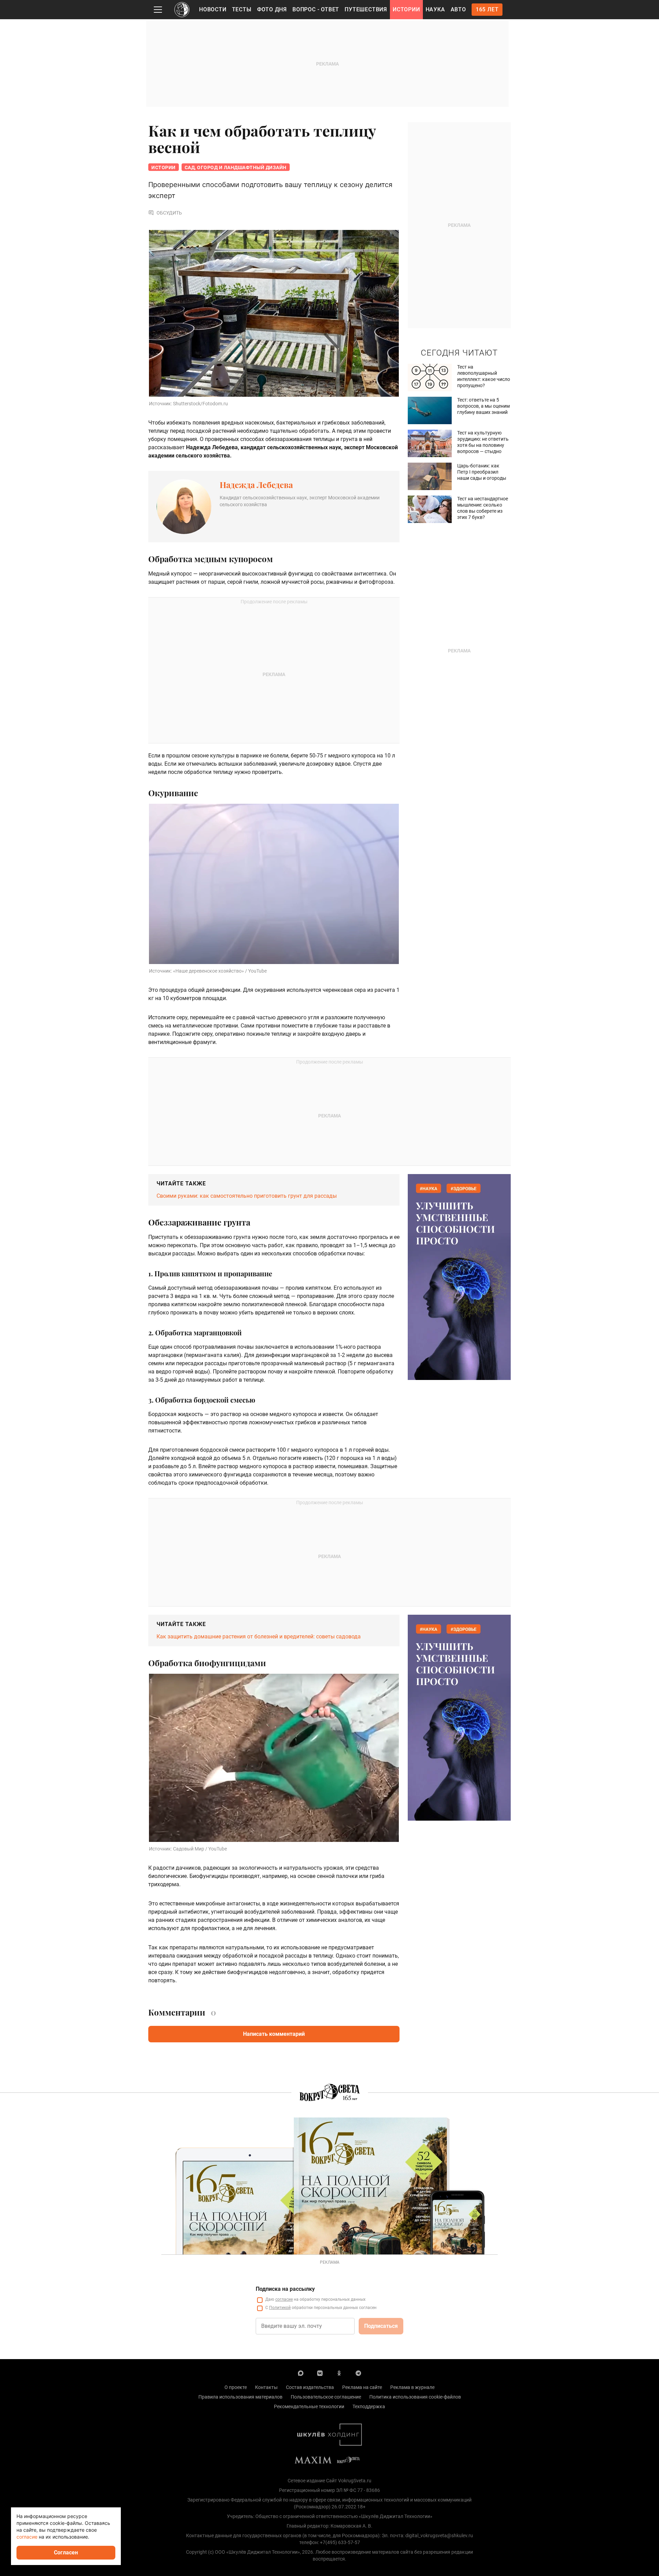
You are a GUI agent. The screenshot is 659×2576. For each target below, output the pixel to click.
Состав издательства (310, 2387)
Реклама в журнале (412, 2387)
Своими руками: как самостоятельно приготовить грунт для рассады (247, 1196)
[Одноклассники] (339, 2373)
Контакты (266, 2387)
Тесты (242, 9)
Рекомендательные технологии (309, 2406)
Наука (435, 9)
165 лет (487, 9)
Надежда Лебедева (256, 485)
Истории (406, 9)
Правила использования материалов (240, 2397)
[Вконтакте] (320, 2373)
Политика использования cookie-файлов (415, 2397)
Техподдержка (369, 2406)
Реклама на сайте (362, 2387)
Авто (458, 9)
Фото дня (272, 9)
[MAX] (301, 2373)
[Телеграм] (358, 2373)
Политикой (280, 2308)
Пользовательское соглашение (326, 2397)
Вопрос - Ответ (316, 9)
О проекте (236, 2387)
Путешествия (366, 9)
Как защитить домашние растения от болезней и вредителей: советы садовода (259, 1637)
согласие (284, 2299)
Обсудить (169, 213)
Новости (213, 9)
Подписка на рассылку (285, 2289)
